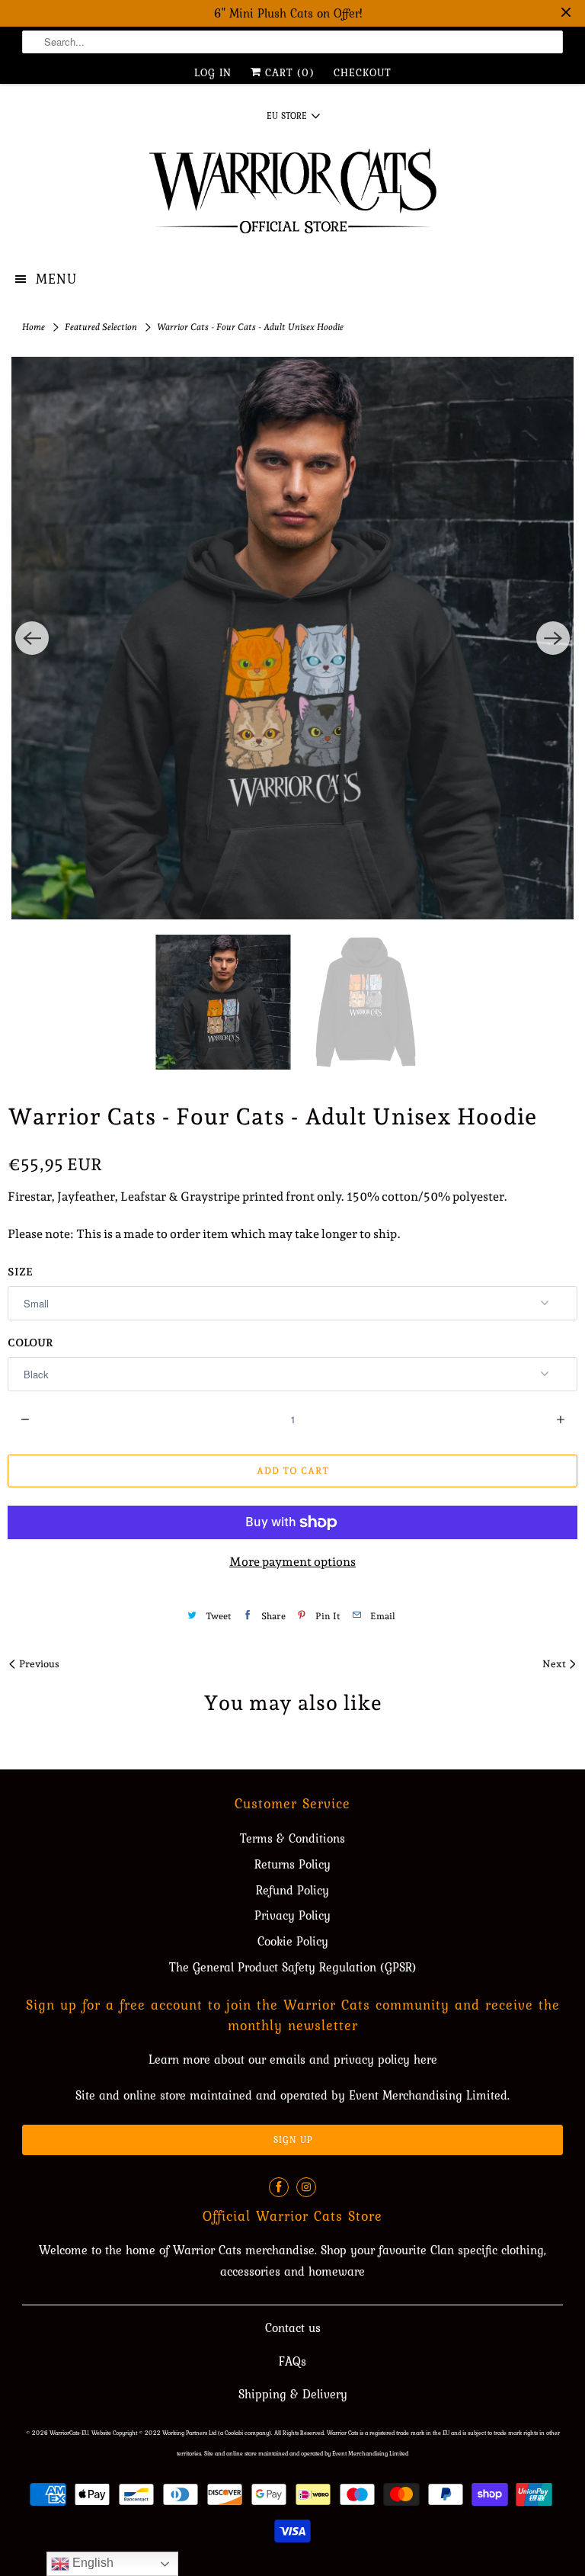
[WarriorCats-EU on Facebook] (279, 2187)
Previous (38, 1664)
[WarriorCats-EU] (292, 196)
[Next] (553, 638)
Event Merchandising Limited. (429, 2095)
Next (555, 1664)
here (425, 2059)
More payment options (292, 1562)
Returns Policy (292, 1864)
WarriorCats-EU (69, 2433)
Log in (213, 72)
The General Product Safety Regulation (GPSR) (293, 1967)
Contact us (293, 2327)
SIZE (20, 1272)
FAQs (292, 2361)
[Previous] (32, 638)
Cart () (288, 72)
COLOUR (30, 1343)
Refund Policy (292, 1890)
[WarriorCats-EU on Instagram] (306, 2187)
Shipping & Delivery (293, 2394)
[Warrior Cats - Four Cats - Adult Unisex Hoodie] (292, 638)
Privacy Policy (292, 1915)
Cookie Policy (293, 1941)
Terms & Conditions (292, 1838)
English (91, 2563)
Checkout (363, 72)
